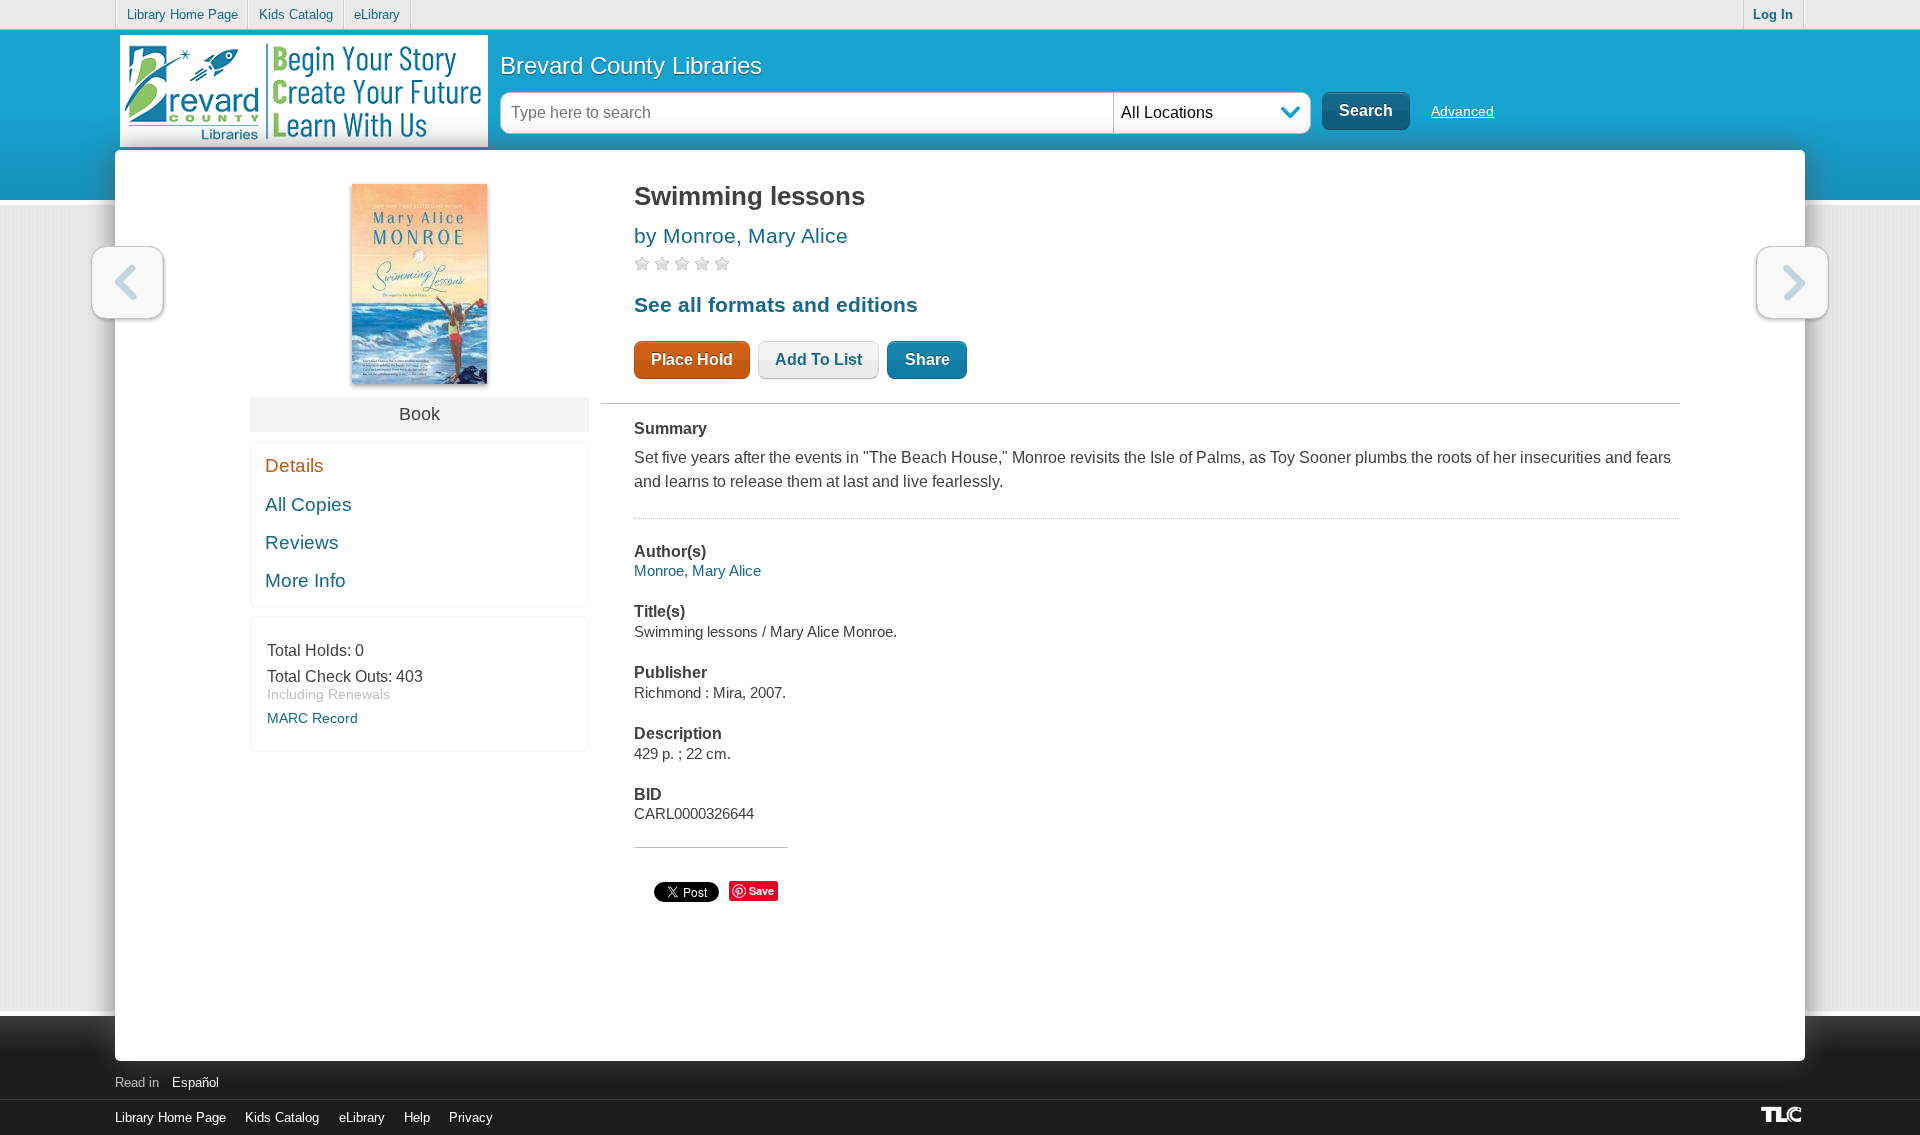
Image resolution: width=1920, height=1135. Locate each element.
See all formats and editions (776, 304)
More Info (305, 580)
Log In (1773, 14)
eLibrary (377, 14)
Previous (127, 282)
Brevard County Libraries (631, 65)
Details (294, 465)
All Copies (308, 504)
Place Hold (692, 359)
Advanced (1462, 111)
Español (195, 1082)
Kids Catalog (296, 14)
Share (927, 359)
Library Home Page (182, 14)
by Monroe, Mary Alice (741, 235)
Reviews (302, 542)
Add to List (818, 359)
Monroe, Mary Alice (697, 570)
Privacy (471, 1117)
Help (417, 1117)
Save (761, 890)
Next (1792, 282)
